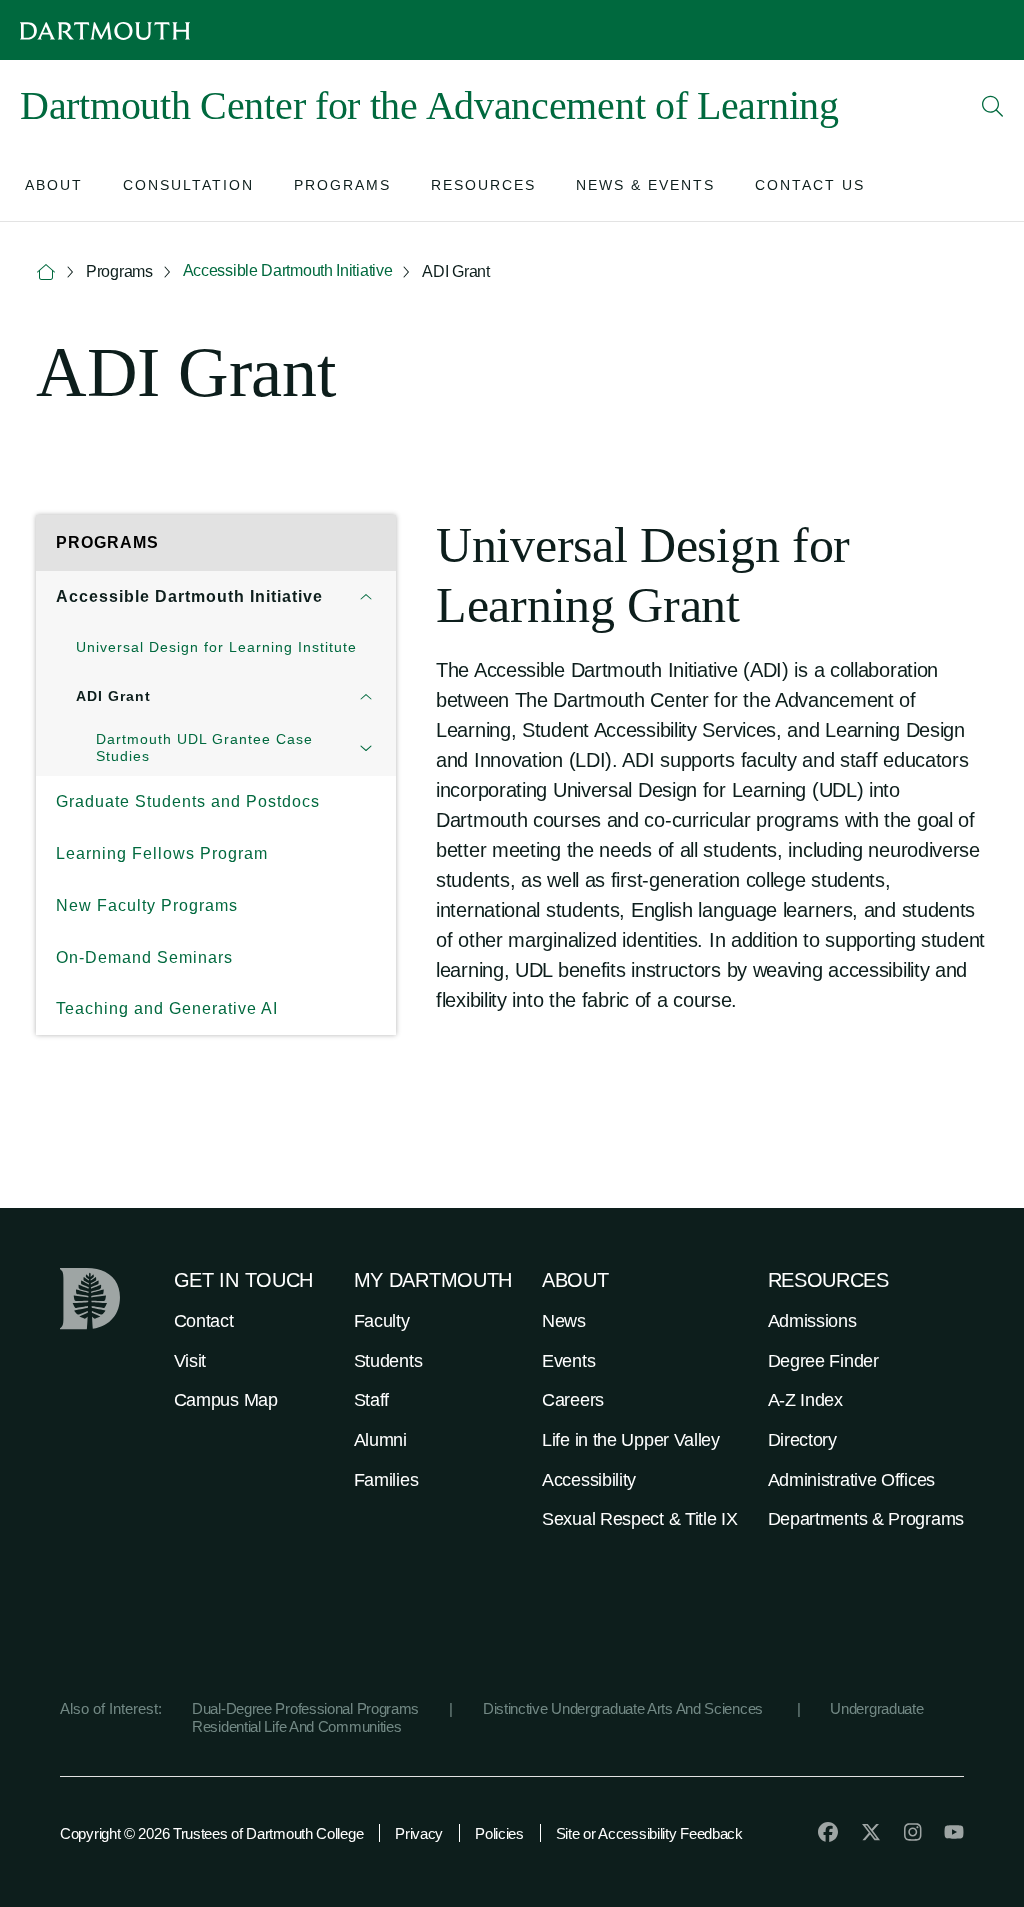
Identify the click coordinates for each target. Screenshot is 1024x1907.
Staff (372, 1400)
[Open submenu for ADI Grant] (366, 696)
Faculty (382, 1321)
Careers (573, 1400)
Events (568, 1361)
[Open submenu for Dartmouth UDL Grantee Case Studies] (366, 748)
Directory (802, 1440)
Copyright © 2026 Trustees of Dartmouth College (211, 1833)
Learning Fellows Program (162, 853)
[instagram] (913, 1832)
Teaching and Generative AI (167, 1008)
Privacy (419, 1833)
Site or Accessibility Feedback (649, 1833)
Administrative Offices (851, 1480)
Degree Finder (823, 1361)
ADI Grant (113, 696)
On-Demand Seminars (144, 957)
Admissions (812, 1321)
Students (388, 1361)
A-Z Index (805, 1400)
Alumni (380, 1440)
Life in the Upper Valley (631, 1440)
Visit (190, 1361)
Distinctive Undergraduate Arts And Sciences (625, 1708)
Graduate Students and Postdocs (188, 801)
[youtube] (954, 1832)
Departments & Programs (866, 1519)
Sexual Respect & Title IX (640, 1519)
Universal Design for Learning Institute (216, 647)
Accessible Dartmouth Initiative (288, 270)
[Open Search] (993, 106)
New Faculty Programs (147, 905)
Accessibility (589, 1480)
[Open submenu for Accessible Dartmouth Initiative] (366, 597)
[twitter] (871, 1832)
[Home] (46, 272)
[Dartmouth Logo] (105, 30)
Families (386, 1480)
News (564, 1321)
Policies (499, 1833)
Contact (204, 1321)
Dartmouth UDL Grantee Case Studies (204, 747)
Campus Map (226, 1400)
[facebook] (828, 1832)
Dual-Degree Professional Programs (305, 1708)
